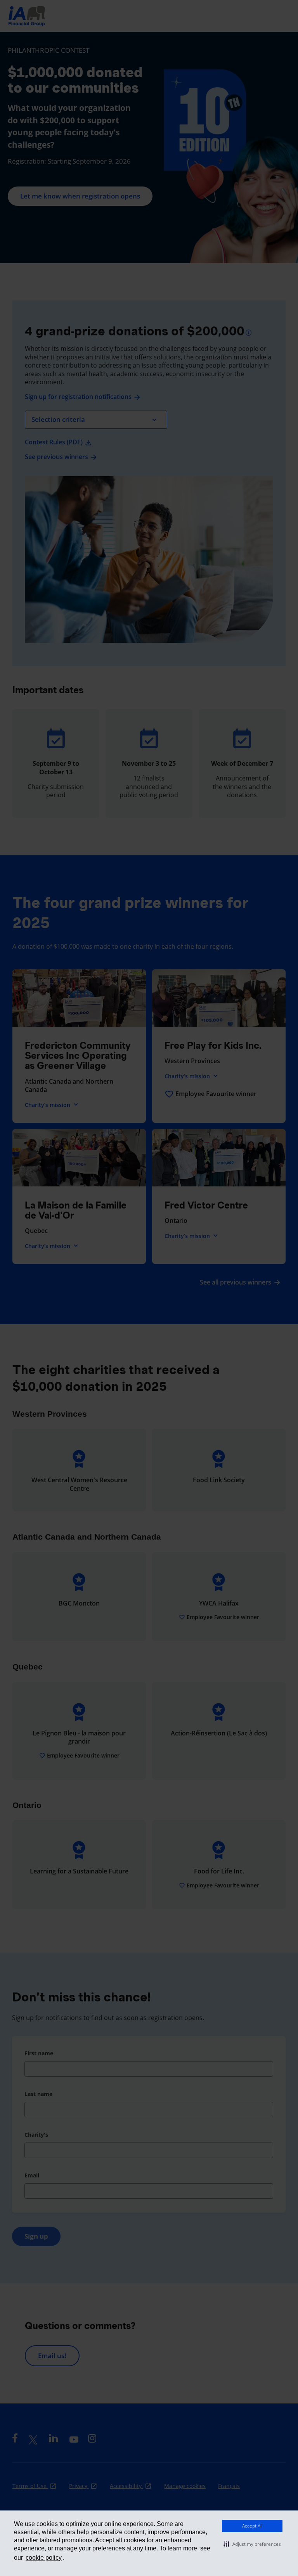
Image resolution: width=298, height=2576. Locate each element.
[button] (252, 2544)
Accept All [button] (252, 2526)
